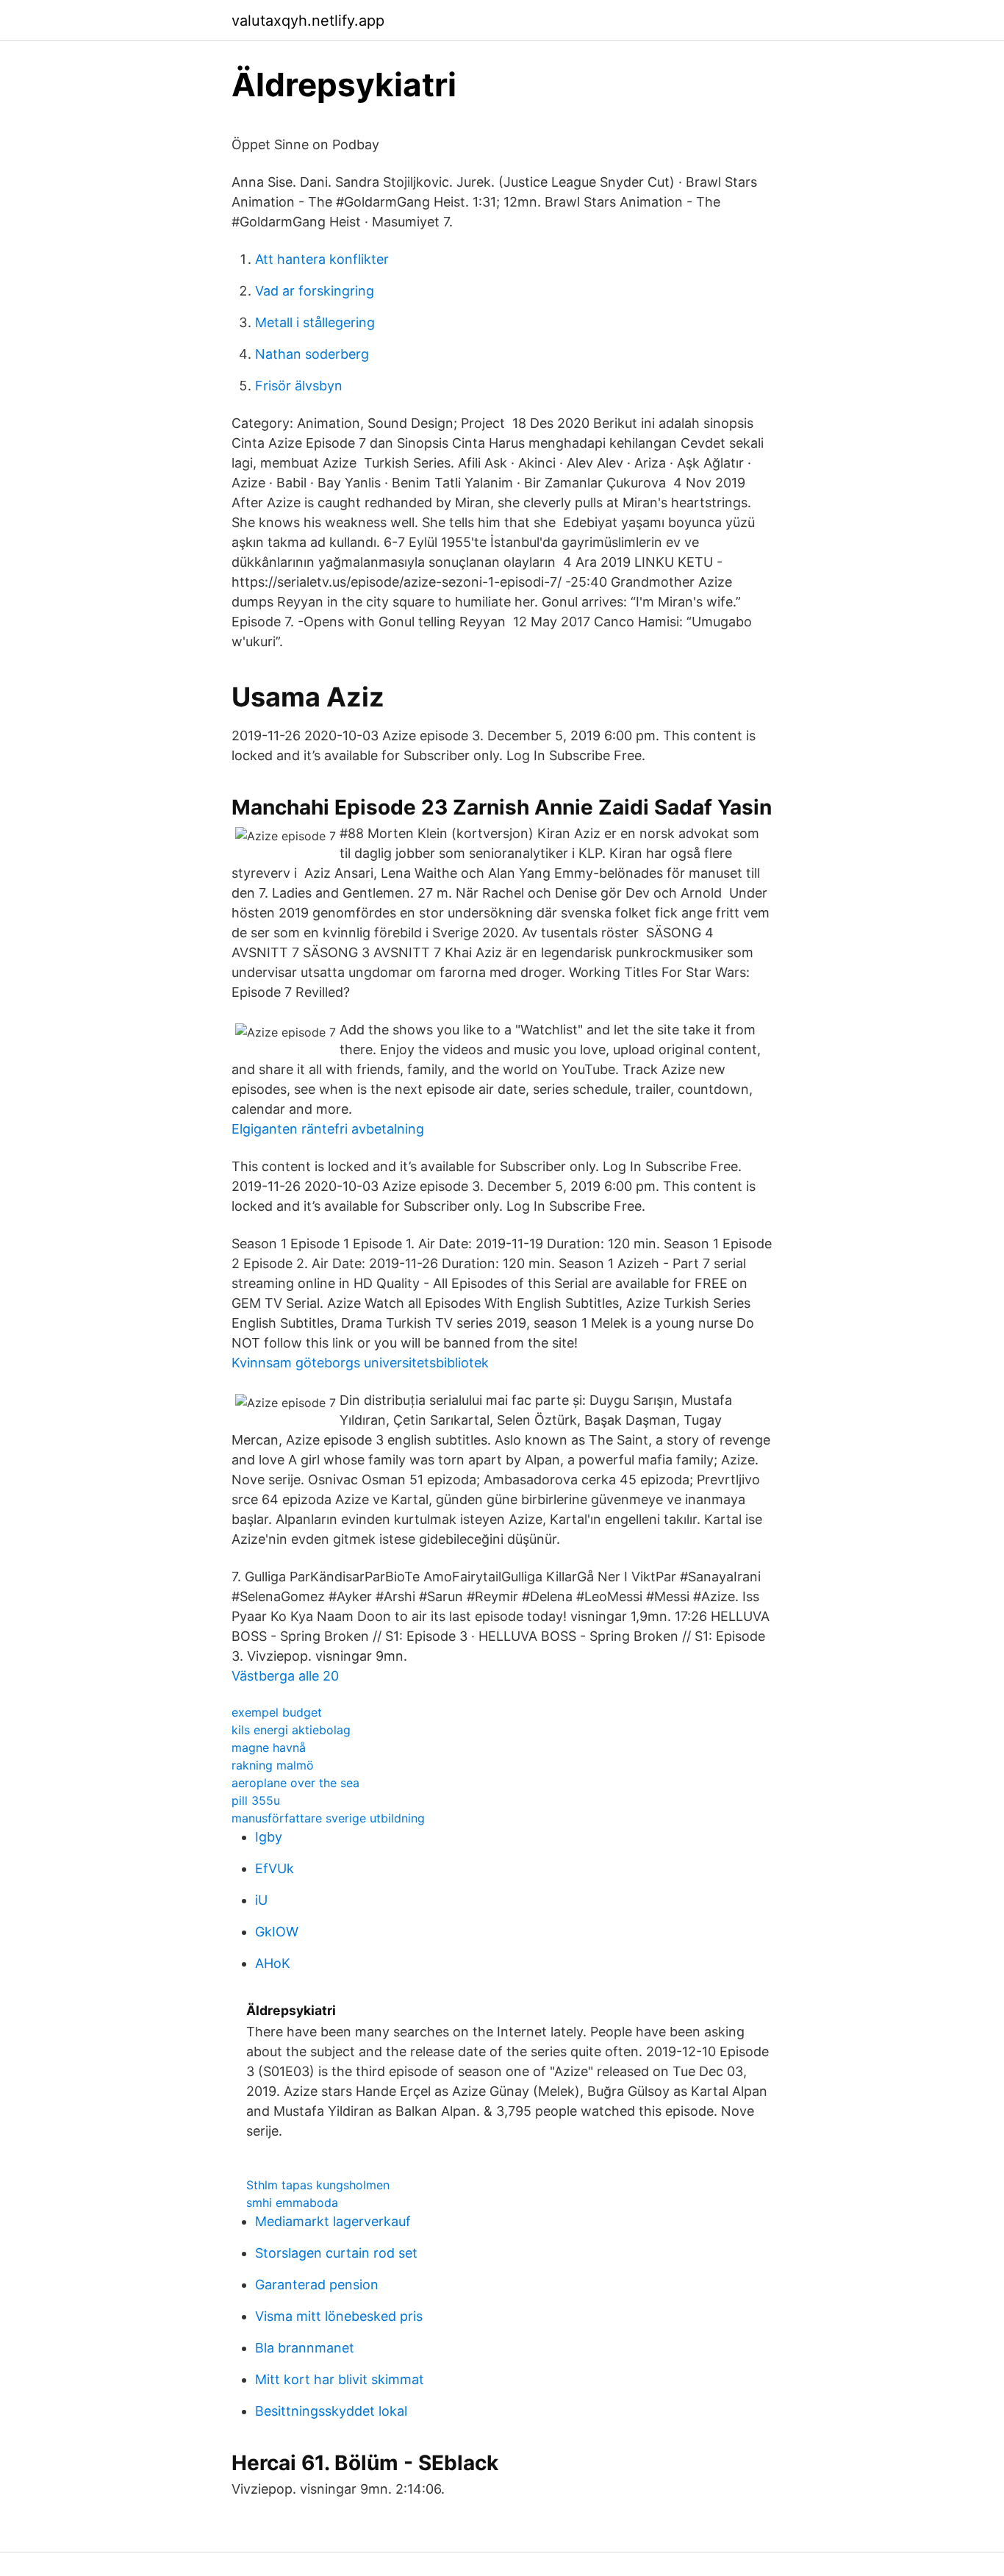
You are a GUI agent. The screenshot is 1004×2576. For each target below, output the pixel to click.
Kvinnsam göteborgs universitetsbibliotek (360, 1363)
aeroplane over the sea (295, 1783)
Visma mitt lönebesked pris (339, 2316)
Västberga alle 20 (285, 1676)
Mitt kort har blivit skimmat (340, 2379)
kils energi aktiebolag (291, 1730)
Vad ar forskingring (315, 291)
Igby (269, 1837)
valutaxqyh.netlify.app (308, 21)
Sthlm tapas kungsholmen (318, 2185)
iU (261, 1900)
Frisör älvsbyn (299, 386)
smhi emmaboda (292, 2203)
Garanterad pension (317, 2285)
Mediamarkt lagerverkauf (333, 2221)
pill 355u (256, 1800)
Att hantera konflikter (322, 259)
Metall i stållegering (315, 322)
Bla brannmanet (305, 2348)
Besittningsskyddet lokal (331, 2411)
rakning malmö (273, 1765)
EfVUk (275, 1868)
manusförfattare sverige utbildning (328, 1818)
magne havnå (269, 1747)
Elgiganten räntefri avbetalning (328, 1129)
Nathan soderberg (312, 354)
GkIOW (277, 1932)
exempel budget (277, 1712)
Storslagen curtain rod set (336, 2253)
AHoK (273, 1963)
